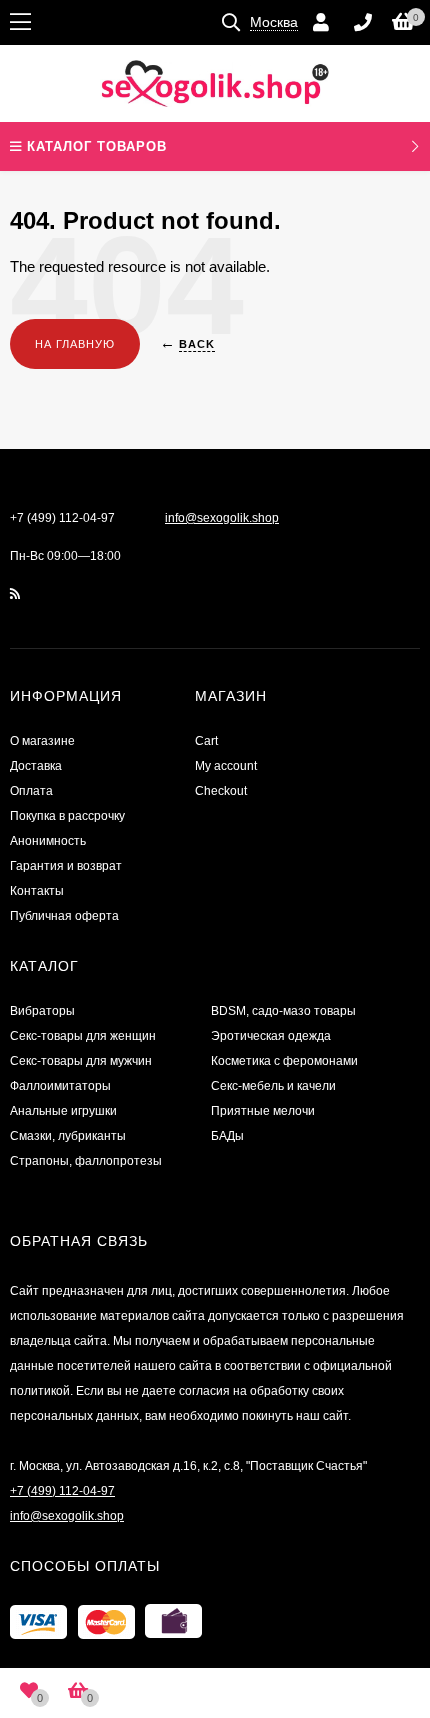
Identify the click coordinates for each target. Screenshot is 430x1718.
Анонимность (48, 841)
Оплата (31, 791)
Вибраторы (42, 1011)
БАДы (227, 1136)
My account (226, 766)
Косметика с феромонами (284, 1061)
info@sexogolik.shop (222, 518)
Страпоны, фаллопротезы (86, 1161)
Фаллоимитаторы (60, 1086)
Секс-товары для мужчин (81, 1061)
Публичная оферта (64, 916)
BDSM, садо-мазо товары (283, 1011)
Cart (206, 741)
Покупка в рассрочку (67, 816)
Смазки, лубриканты (68, 1136)
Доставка (36, 766)
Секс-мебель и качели (273, 1086)
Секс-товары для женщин (83, 1036)
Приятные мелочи (263, 1111)
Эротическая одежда (271, 1036)
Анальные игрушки (63, 1111)
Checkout (221, 791)
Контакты (37, 891)
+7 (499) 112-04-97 (62, 518)
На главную (75, 344)
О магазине (42, 741)
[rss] (15, 594)
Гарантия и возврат (66, 866)
